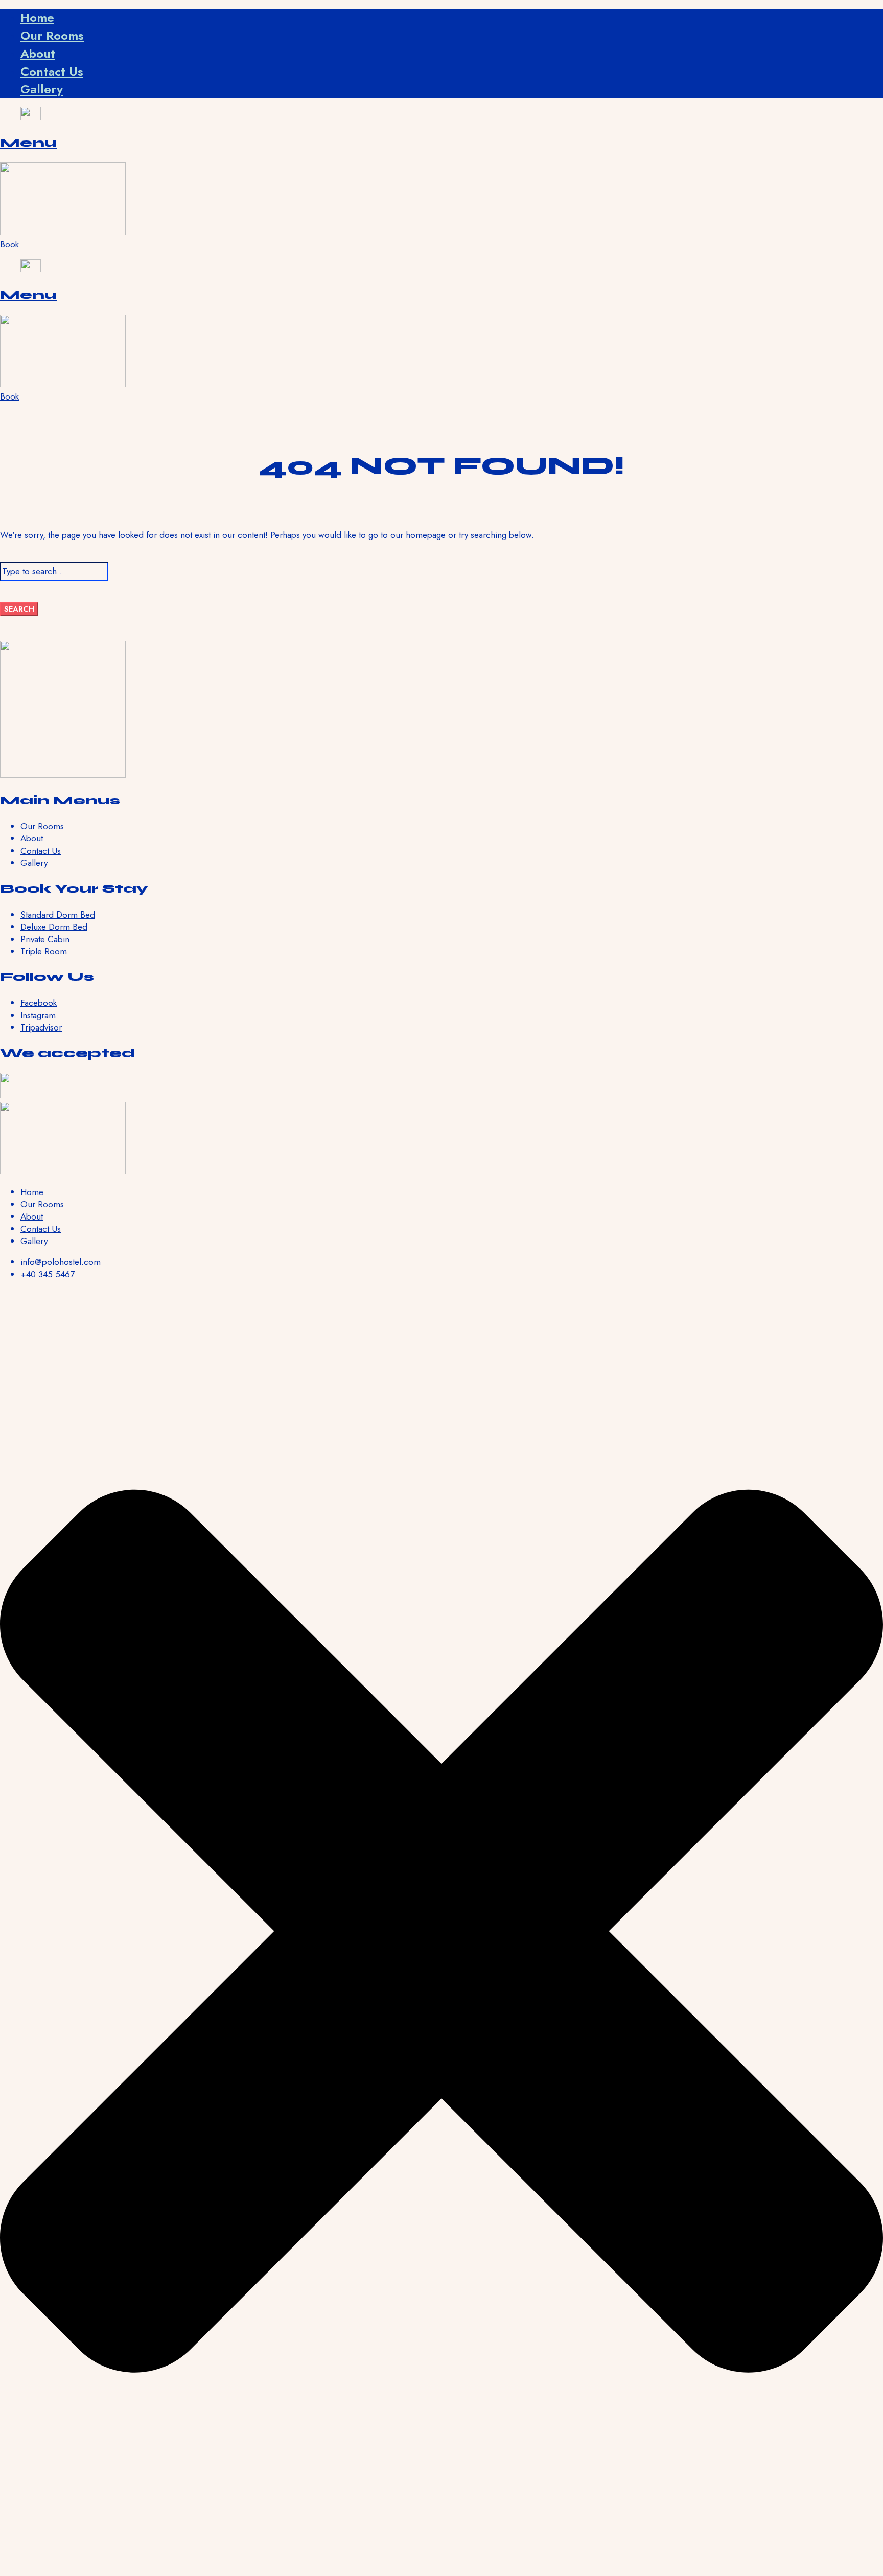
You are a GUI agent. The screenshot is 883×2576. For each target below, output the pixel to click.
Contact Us (52, 71)
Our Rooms (52, 36)
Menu (28, 143)
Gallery (42, 89)
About (38, 53)
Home (37, 18)
